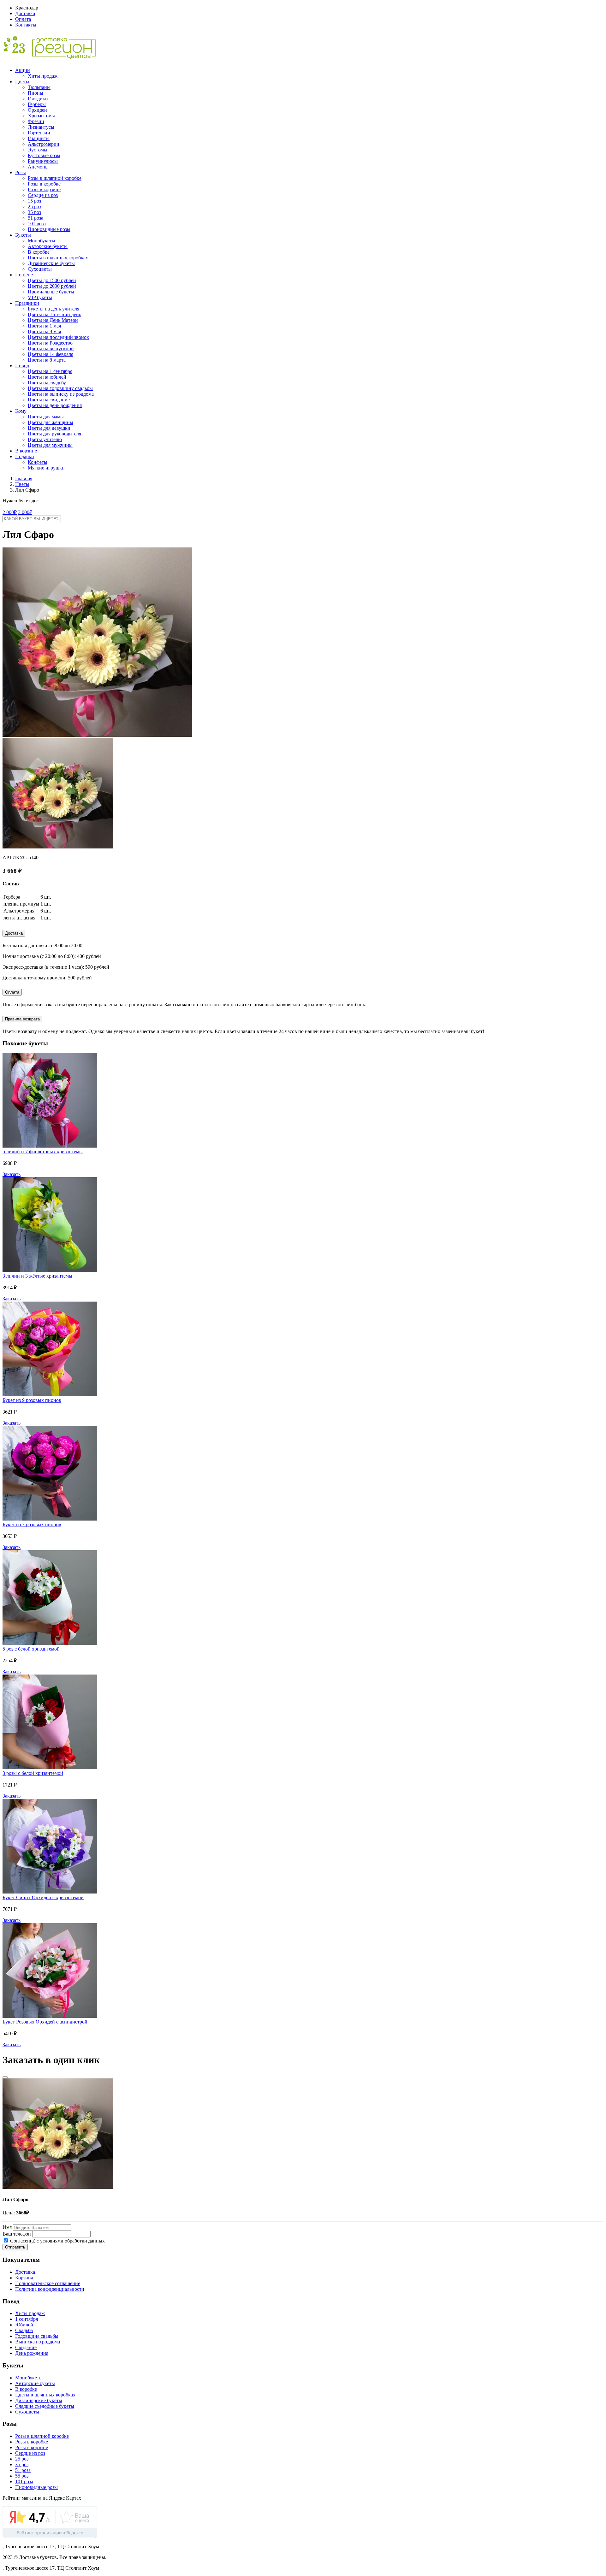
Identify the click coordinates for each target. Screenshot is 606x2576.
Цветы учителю (45, 439)
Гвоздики (38, 99)
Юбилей (24, 2325)
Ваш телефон (17, 2234)
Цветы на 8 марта (47, 360)
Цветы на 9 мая (44, 331)
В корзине (26, 451)
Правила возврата (22, 1019)
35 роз (34, 212)
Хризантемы (41, 116)
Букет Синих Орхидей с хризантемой (43, 1897)
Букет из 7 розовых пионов (32, 1524)
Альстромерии (44, 144)
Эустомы (38, 150)
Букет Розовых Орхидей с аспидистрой (45, 2022)
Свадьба (24, 2330)
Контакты (26, 25)
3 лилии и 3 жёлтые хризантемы (37, 1276)
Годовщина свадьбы (37, 2336)
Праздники (27, 303)
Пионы (36, 93)
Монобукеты (42, 241)
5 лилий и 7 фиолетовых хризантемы (43, 1152)
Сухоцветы (40, 269)
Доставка (25, 13)
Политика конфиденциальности (50, 2289)
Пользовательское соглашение (48, 2283)
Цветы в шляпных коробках (58, 258)
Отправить (15, 2247)
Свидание (26, 2347)
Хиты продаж (43, 76)
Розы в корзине (44, 189)
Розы (21, 172)
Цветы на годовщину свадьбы (60, 388)
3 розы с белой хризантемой (33, 1773)
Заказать (12, 1174)
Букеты (23, 235)
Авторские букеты (48, 246)
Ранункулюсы (43, 161)
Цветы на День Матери (53, 320)
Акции (23, 70)
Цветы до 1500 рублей (52, 280)
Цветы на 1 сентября (50, 371)
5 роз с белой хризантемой (31, 1649)
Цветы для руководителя (54, 434)
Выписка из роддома (38, 2342)
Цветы (22, 82)
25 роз (34, 207)
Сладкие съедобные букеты (45, 2406)
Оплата (23, 19)
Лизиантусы (41, 127)
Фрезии (36, 121)
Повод (22, 366)
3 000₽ (25, 512)
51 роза (36, 218)
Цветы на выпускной (51, 349)
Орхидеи (37, 110)
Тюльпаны (39, 87)
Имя (7, 2227)
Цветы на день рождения (55, 405)
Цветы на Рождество (50, 343)
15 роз (34, 201)
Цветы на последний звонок (58, 337)
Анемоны (38, 167)
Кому (21, 411)
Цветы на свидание (49, 400)
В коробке (39, 252)
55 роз (22, 2476)
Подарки (25, 456)
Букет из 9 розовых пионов (32, 1400)
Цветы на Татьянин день (54, 314)
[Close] (5, 2077)
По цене (24, 275)
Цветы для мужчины (50, 445)
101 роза (37, 224)
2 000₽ (10, 512)
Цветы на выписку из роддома (61, 394)
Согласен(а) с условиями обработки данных (57, 2241)
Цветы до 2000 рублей (52, 286)
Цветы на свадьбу (47, 383)
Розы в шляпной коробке (55, 178)
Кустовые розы (44, 155)
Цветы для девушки (49, 428)
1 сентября (27, 2319)
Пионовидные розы (49, 229)
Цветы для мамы (46, 417)
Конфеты (38, 462)
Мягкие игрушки (46, 468)
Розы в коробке (44, 184)
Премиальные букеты (51, 292)
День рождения (32, 2353)
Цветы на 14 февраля (50, 354)
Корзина (24, 2278)
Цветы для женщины (50, 422)
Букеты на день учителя (53, 309)
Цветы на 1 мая (44, 326)
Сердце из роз (43, 195)
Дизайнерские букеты (51, 263)
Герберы (37, 104)
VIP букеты (40, 297)
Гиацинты (39, 138)
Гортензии (39, 133)
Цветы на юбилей (47, 377)
